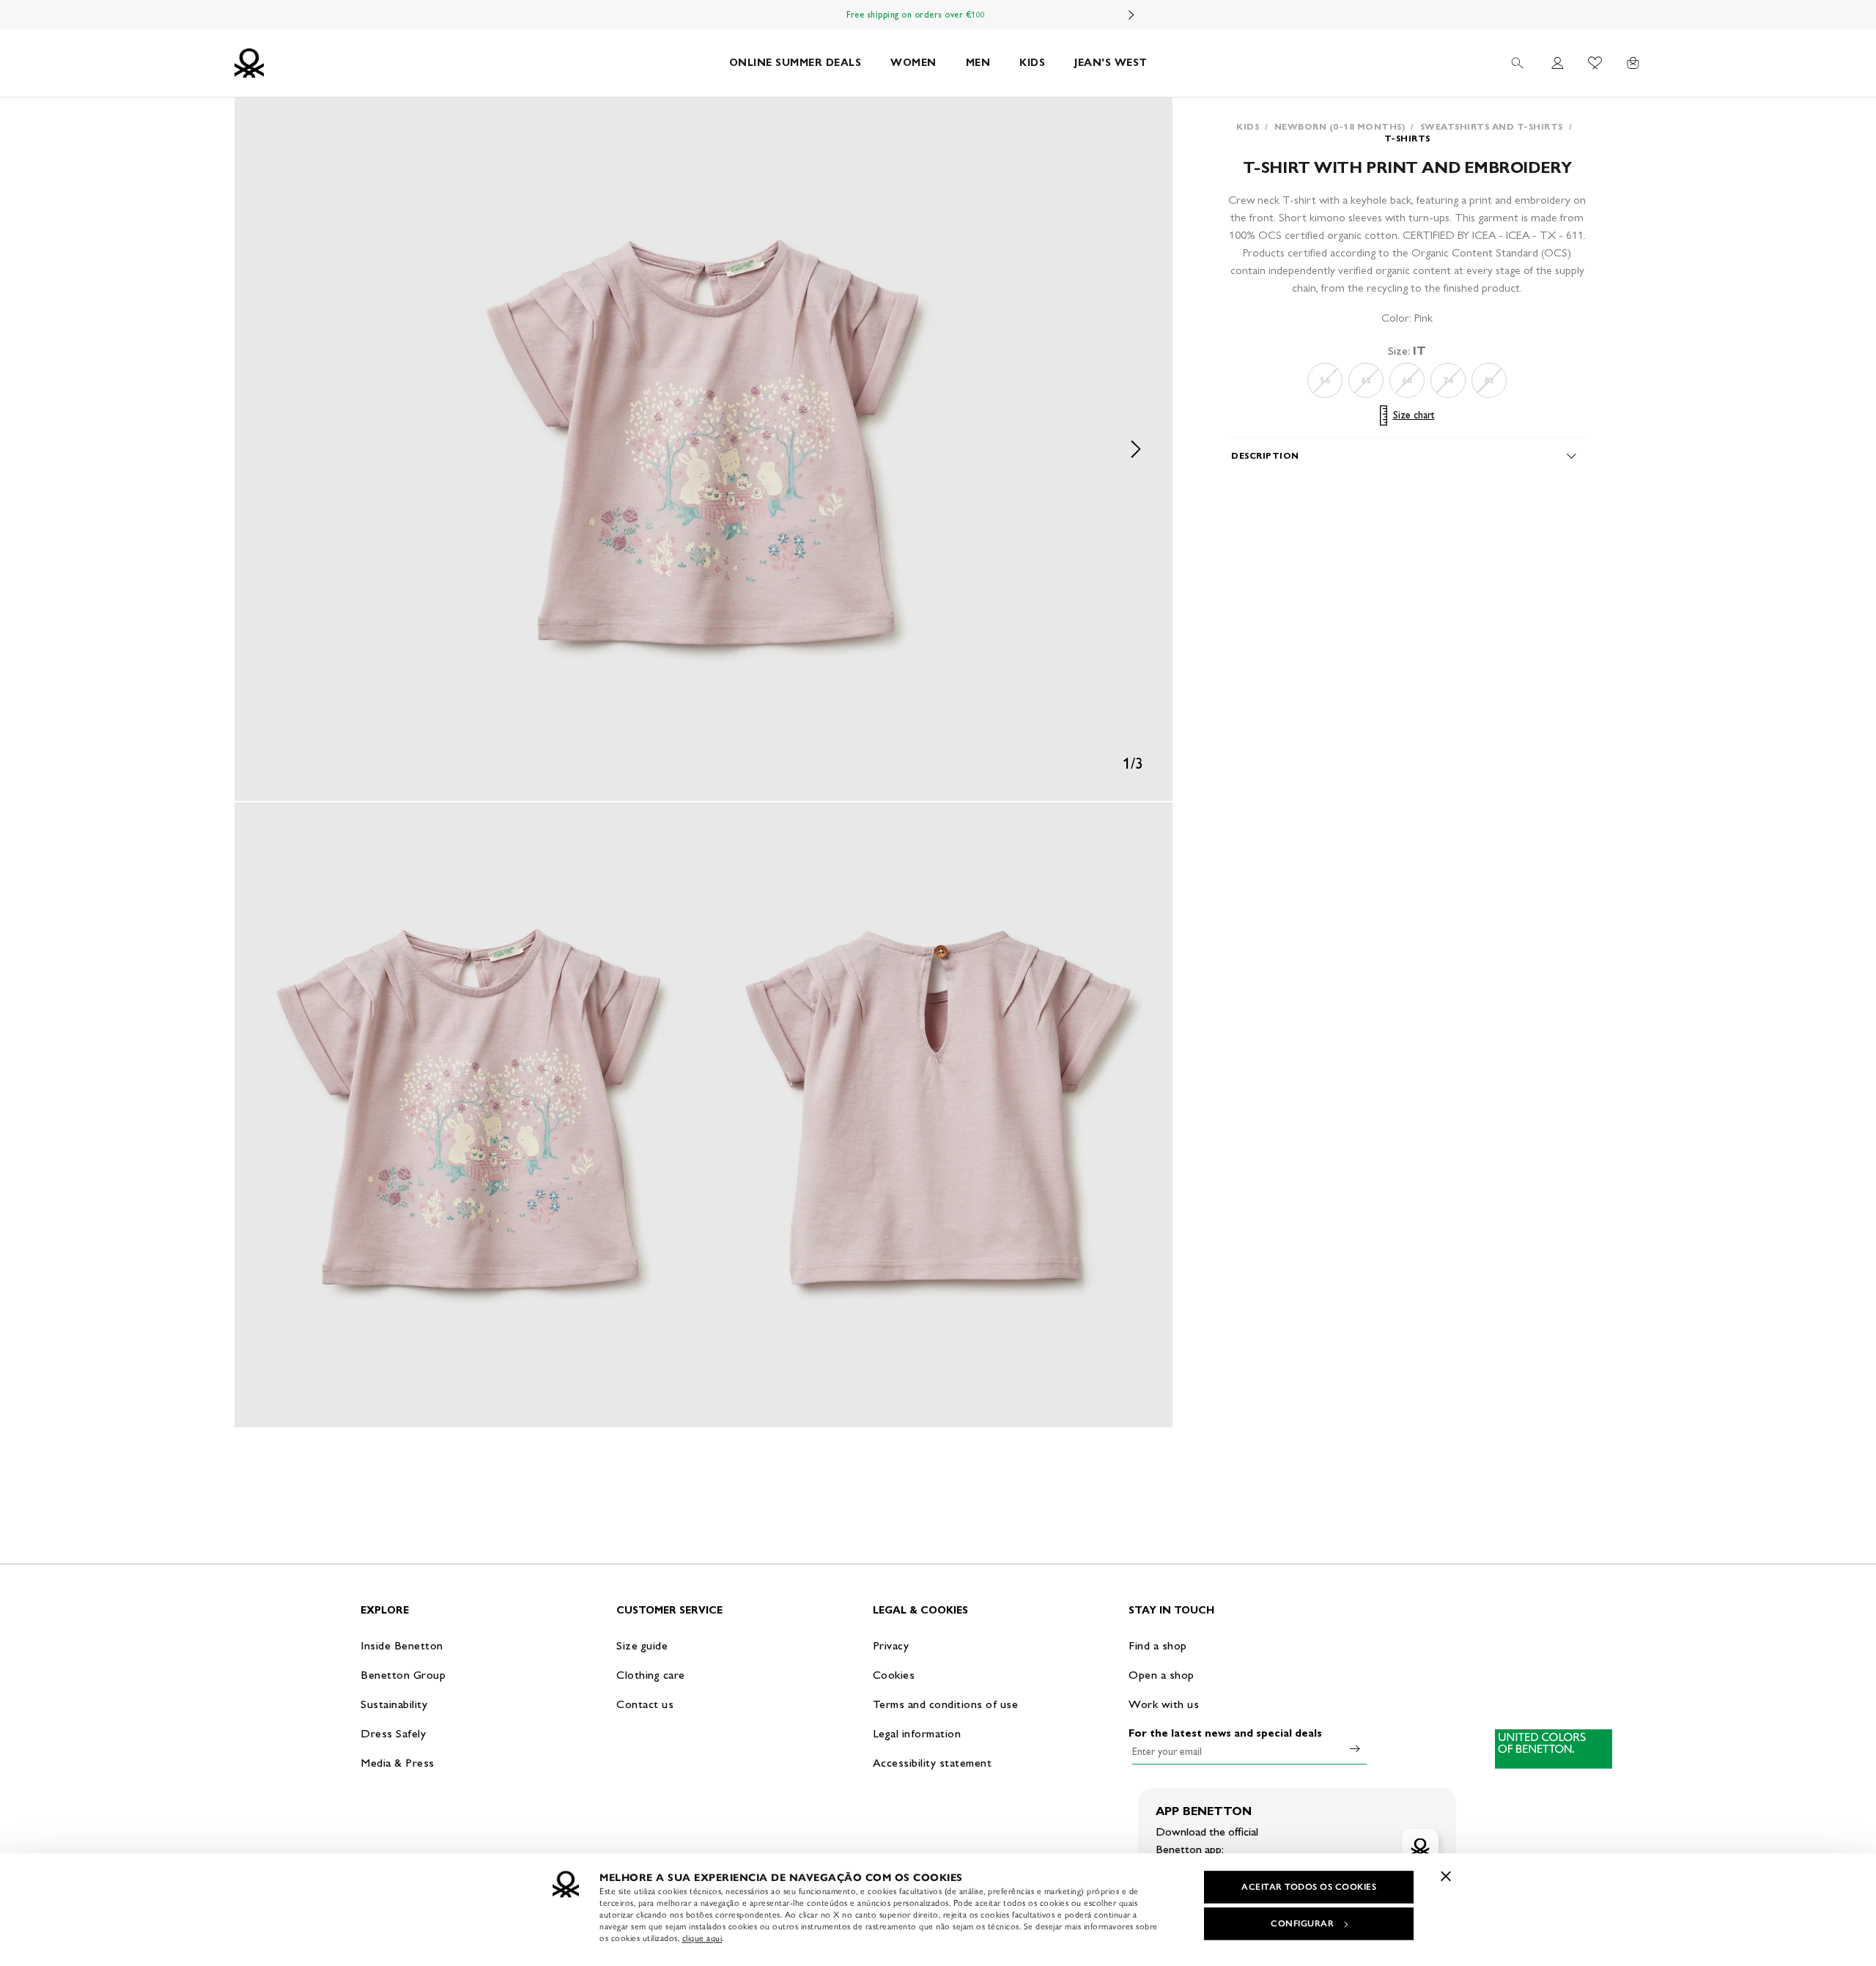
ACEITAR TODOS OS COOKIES (1309, 1887)
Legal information (917, 1733)
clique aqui (702, 1938)
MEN (978, 63)
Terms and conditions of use (946, 1704)
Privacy (891, 1645)
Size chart (1414, 415)
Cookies (894, 1675)
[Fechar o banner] (1446, 1876)
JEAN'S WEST (1111, 63)
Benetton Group (403, 1675)
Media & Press (398, 1763)
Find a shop (1158, 1645)
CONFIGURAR (1302, 1923)
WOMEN (913, 63)
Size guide (642, 1645)
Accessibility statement (933, 1763)
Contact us (645, 1704)
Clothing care (651, 1675)
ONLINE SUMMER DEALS (795, 63)
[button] (703, 449)
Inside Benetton (402, 1645)
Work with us (1164, 1704)
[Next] (1131, 15)
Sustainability (394, 1704)
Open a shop (1162, 1675)
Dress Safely (393, 1733)
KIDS (1032, 63)
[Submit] (1355, 1748)
